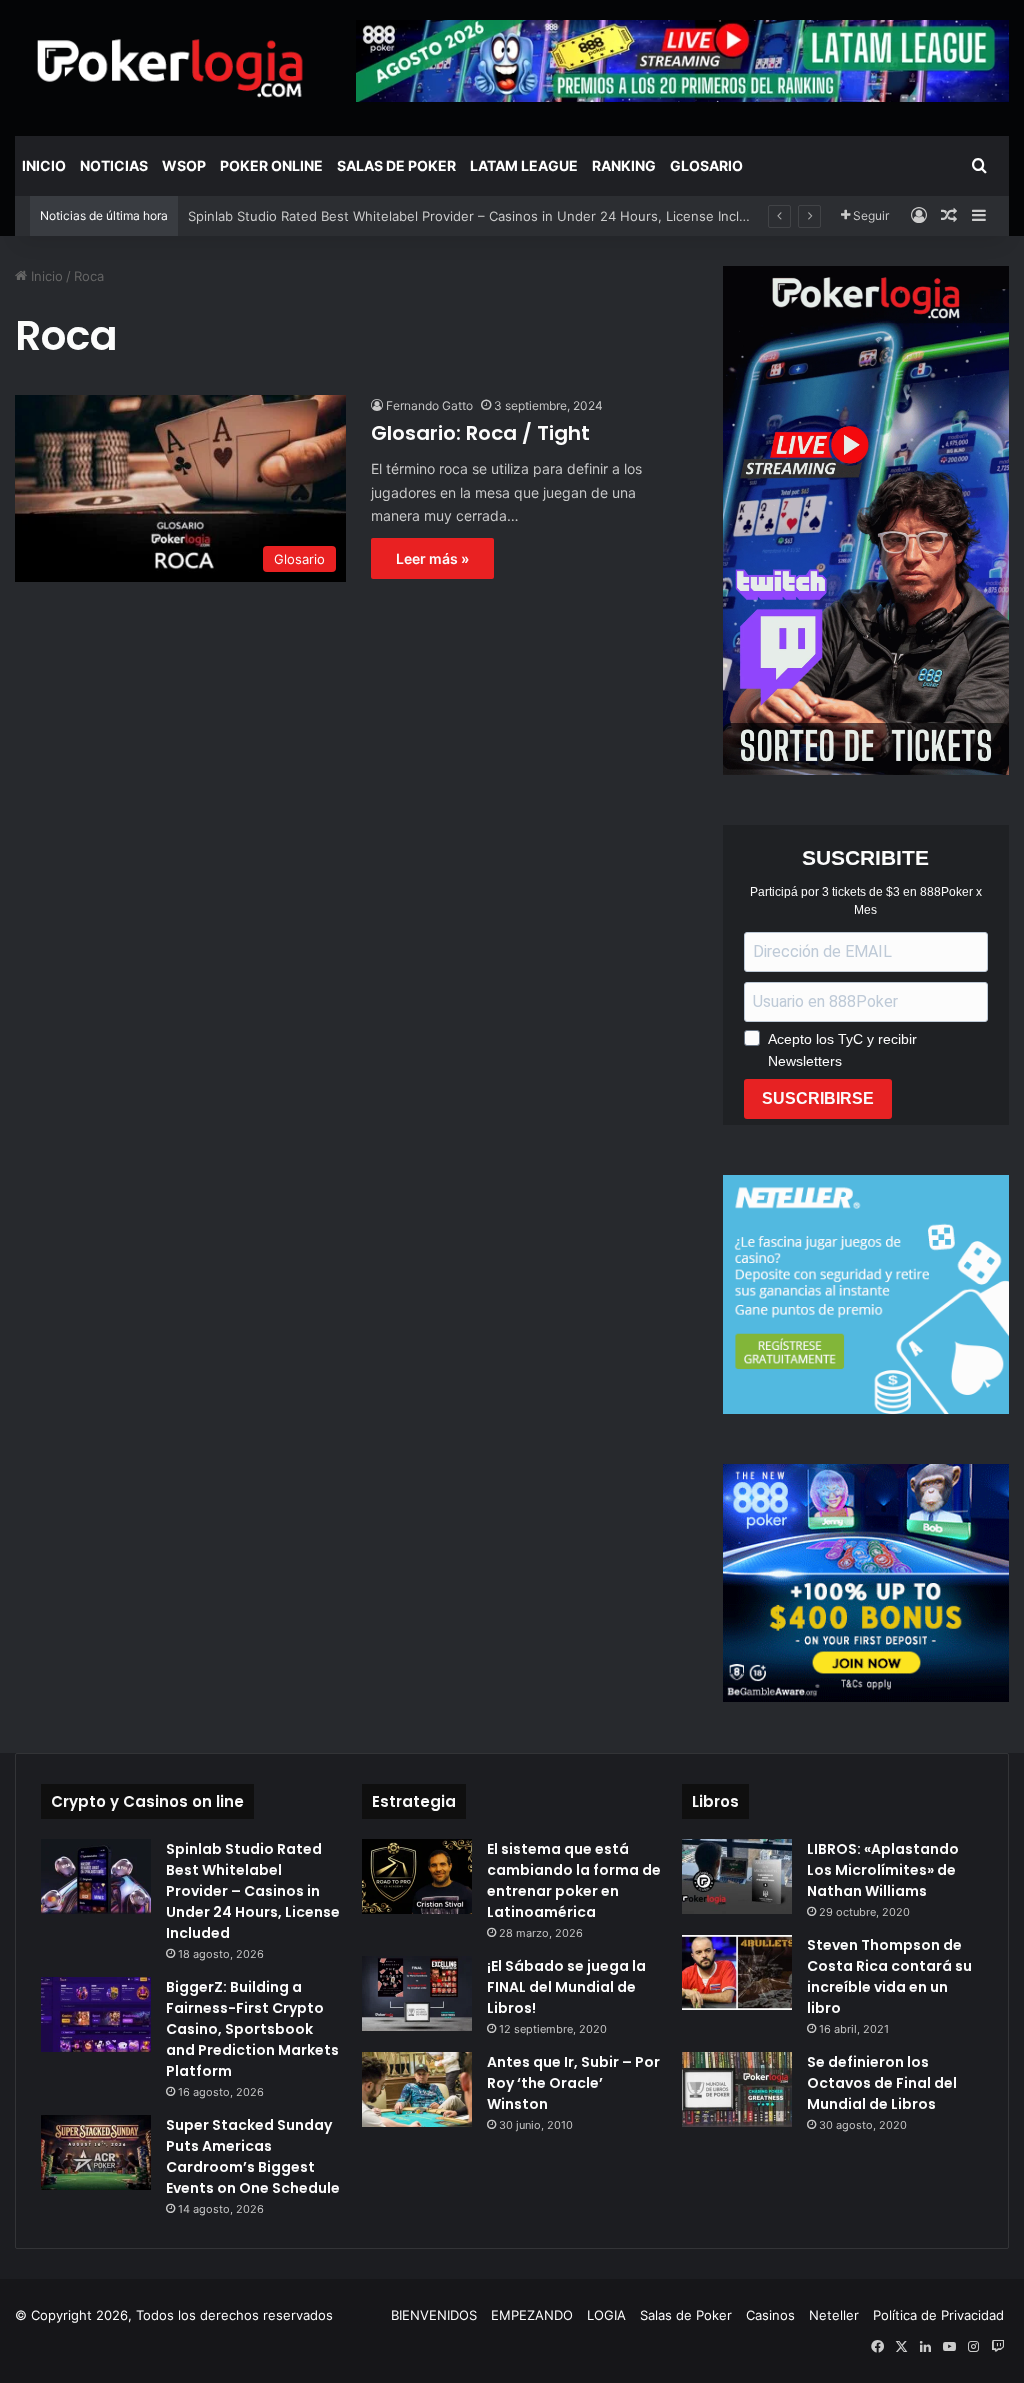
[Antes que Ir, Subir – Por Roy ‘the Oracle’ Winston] (417, 2089)
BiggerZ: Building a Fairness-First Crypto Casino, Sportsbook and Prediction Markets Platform (252, 2029)
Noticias (114, 165)
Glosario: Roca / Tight (480, 433)
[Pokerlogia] (170, 67)
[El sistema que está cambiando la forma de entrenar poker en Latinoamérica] (417, 1876)
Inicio (44, 165)
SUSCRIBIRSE (818, 1098)
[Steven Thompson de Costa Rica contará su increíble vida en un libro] (737, 1972)
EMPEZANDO (532, 2315)
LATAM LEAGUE (524, 165)
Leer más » (432, 558)
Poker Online (271, 165)
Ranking (624, 165)
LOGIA (606, 2315)
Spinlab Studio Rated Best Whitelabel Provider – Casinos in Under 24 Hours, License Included (479, 216)
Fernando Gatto (429, 405)
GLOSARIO (706, 165)
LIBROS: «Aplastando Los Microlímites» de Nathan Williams (883, 1870)
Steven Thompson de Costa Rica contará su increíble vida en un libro (889, 1976)
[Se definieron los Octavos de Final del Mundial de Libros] (737, 2089)
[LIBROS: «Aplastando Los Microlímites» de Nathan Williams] (737, 1876)
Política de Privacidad (938, 2315)
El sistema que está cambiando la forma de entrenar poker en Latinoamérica (574, 1880)
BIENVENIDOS (434, 2315)
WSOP (184, 165)
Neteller (834, 2315)
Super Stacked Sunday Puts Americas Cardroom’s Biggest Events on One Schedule (253, 2156)
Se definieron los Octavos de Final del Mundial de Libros (882, 2083)
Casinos (770, 2315)
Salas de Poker (396, 165)
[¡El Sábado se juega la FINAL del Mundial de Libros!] (417, 1993)
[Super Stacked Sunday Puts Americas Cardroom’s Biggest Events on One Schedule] (96, 2152)
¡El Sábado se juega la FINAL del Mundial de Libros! (566, 1987)
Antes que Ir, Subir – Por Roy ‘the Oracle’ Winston (573, 2083)
